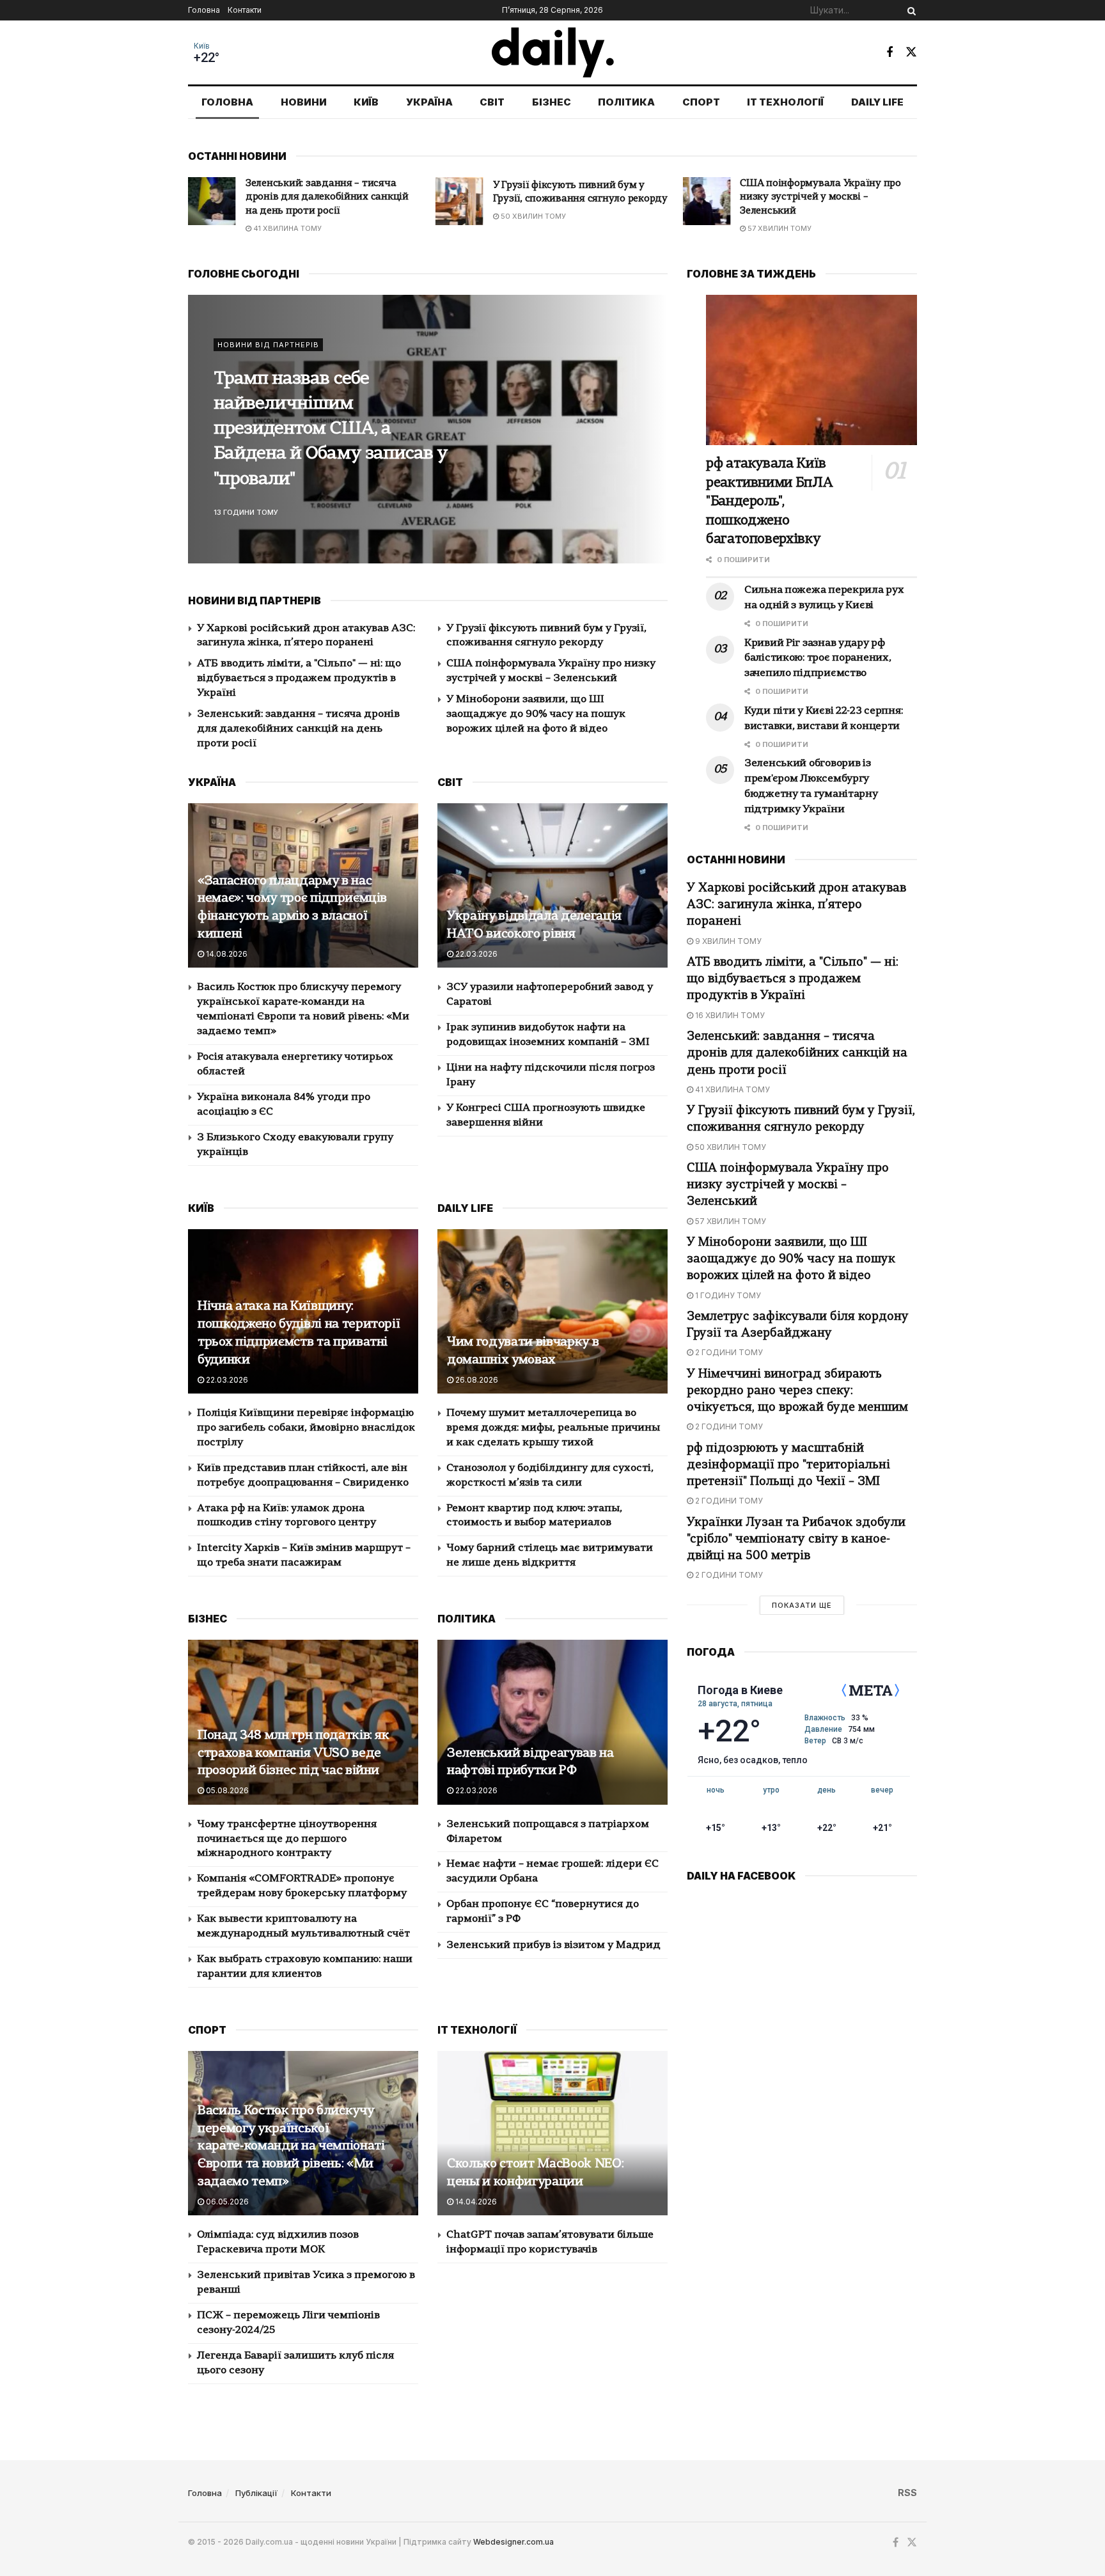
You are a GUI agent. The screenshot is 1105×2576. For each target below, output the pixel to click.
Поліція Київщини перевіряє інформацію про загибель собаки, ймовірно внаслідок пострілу (306, 1428)
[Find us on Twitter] (911, 52)
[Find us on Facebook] (889, 52)
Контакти (245, 10)
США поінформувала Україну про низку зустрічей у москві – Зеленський (573, 198)
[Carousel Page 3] (651, 443)
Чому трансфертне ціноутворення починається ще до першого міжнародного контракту (287, 1839)
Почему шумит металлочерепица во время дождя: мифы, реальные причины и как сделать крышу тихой (553, 1428)
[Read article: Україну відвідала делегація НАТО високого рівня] (552, 885)
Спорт (701, 102)
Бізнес (552, 102)
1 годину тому (776, 228)
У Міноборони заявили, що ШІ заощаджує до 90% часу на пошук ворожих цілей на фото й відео (822, 198)
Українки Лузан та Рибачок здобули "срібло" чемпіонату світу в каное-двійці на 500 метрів (796, 1540)
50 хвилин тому (285, 216)
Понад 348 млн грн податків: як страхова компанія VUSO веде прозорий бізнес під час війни (294, 1754)
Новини (304, 102)
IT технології (785, 102)
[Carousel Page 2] (651, 429)
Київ (202, 46)
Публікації (256, 2493)
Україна (429, 102)
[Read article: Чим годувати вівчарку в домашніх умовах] (552, 1311)
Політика (626, 102)
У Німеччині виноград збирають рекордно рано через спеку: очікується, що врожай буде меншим (797, 1391)
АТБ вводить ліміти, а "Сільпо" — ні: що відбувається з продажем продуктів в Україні (299, 679)
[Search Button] (909, 10)
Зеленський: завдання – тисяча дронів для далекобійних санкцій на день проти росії (298, 729)
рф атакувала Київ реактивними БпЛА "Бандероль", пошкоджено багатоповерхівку (769, 502)
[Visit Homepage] (553, 52)
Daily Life (877, 102)
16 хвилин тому (729, 1015)
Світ (492, 102)
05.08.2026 (226, 1790)
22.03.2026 (475, 954)
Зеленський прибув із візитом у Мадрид (553, 1945)
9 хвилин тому (727, 941)
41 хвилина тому (732, 1089)
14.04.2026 (475, 2202)
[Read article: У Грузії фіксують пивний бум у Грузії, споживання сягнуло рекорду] (212, 201)
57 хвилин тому (532, 228)
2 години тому (728, 1352)
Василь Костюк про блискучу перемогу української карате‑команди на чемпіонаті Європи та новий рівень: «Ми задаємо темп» (291, 2147)
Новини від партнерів (268, 357)
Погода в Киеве (740, 1690)
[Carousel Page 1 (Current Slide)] (651, 415)
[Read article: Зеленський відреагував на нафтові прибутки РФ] (552, 1722)
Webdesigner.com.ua (513, 2542)
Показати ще (802, 1605)
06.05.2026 (226, 2202)
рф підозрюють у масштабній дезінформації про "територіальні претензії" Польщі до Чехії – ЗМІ (788, 1465)
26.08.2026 (476, 1380)
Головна (204, 10)
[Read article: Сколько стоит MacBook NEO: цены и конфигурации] (552, 2133)
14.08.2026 (226, 954)
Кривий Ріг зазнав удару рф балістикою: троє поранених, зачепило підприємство (818, 659)
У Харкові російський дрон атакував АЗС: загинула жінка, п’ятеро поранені (796, 905)
